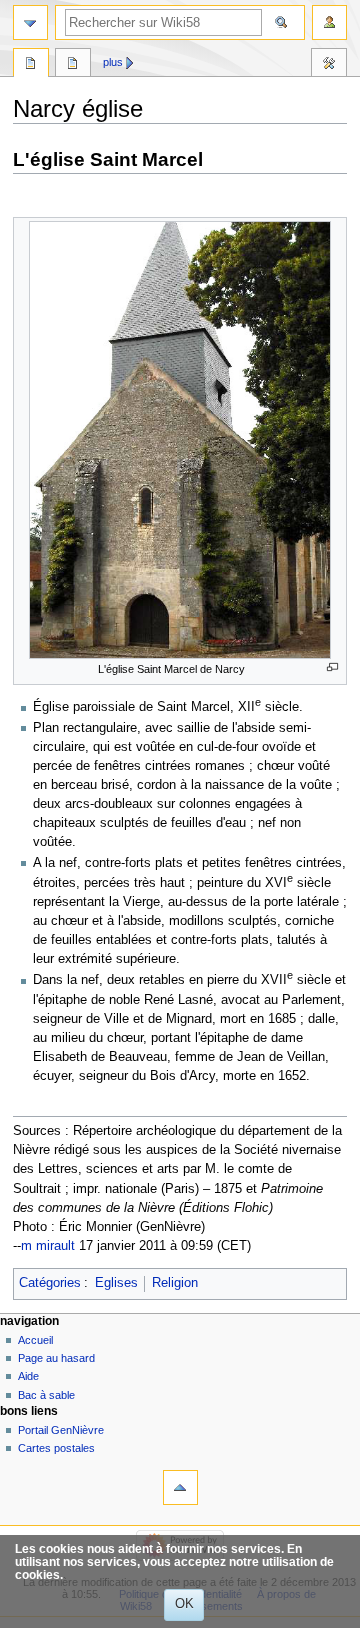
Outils (329, 65)
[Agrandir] (332, 667)
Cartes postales (56, 1448)
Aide (28, 1376)
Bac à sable (46, 1395)
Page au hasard (56, 1358)
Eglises (116, 1283)
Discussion (73, 65)
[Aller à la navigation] (30, 22)
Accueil (35, 1340)
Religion (175, 1283)
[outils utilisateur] (329, 22)
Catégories (50, 1283)
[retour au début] (180, 1487)
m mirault (48, 1246)
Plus (113, 62)
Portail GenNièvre (61, 1430)
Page (31, 65)
